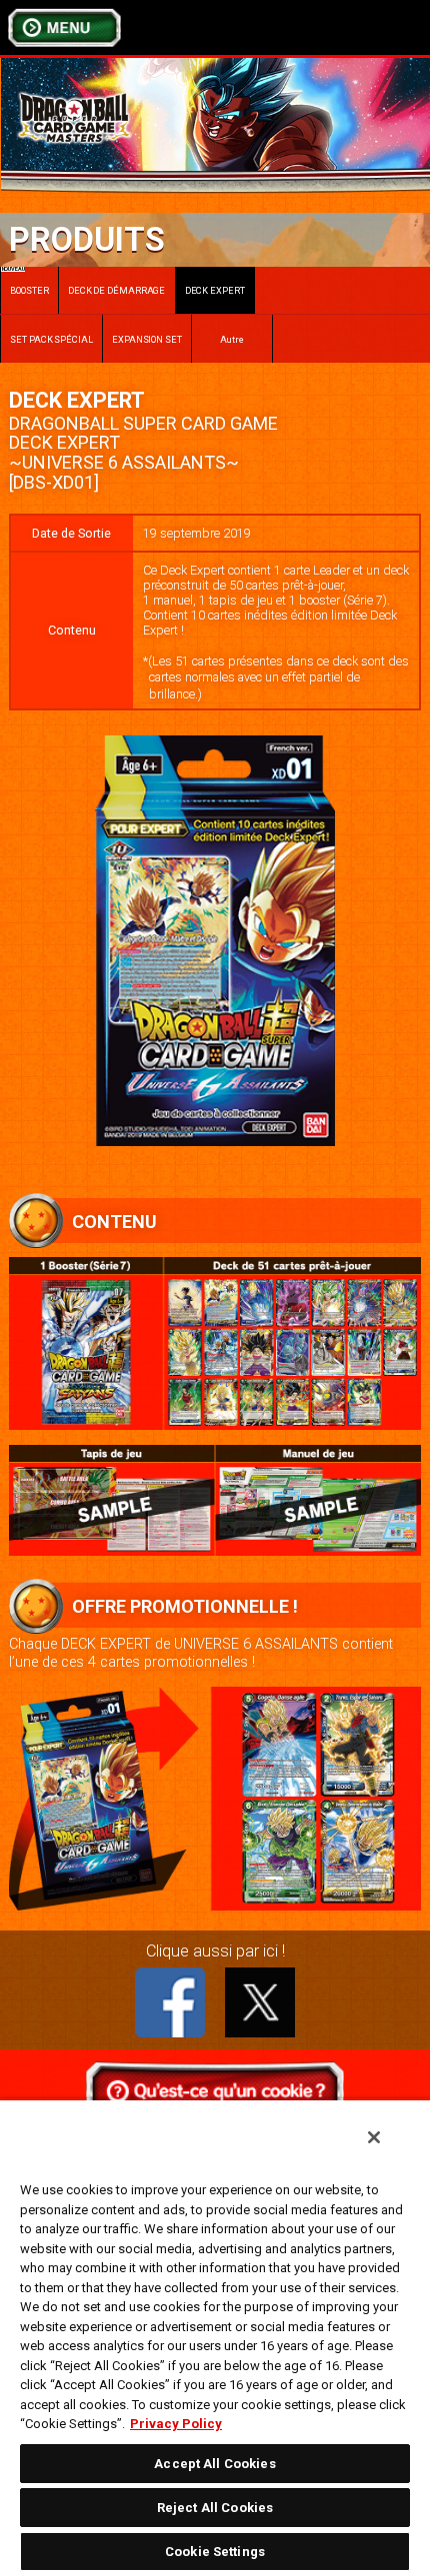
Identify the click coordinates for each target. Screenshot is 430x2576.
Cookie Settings (215, 2552)
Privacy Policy (176, 2424)
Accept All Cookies (214, 2464)
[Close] (374, 2137)
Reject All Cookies (215, 2508)
